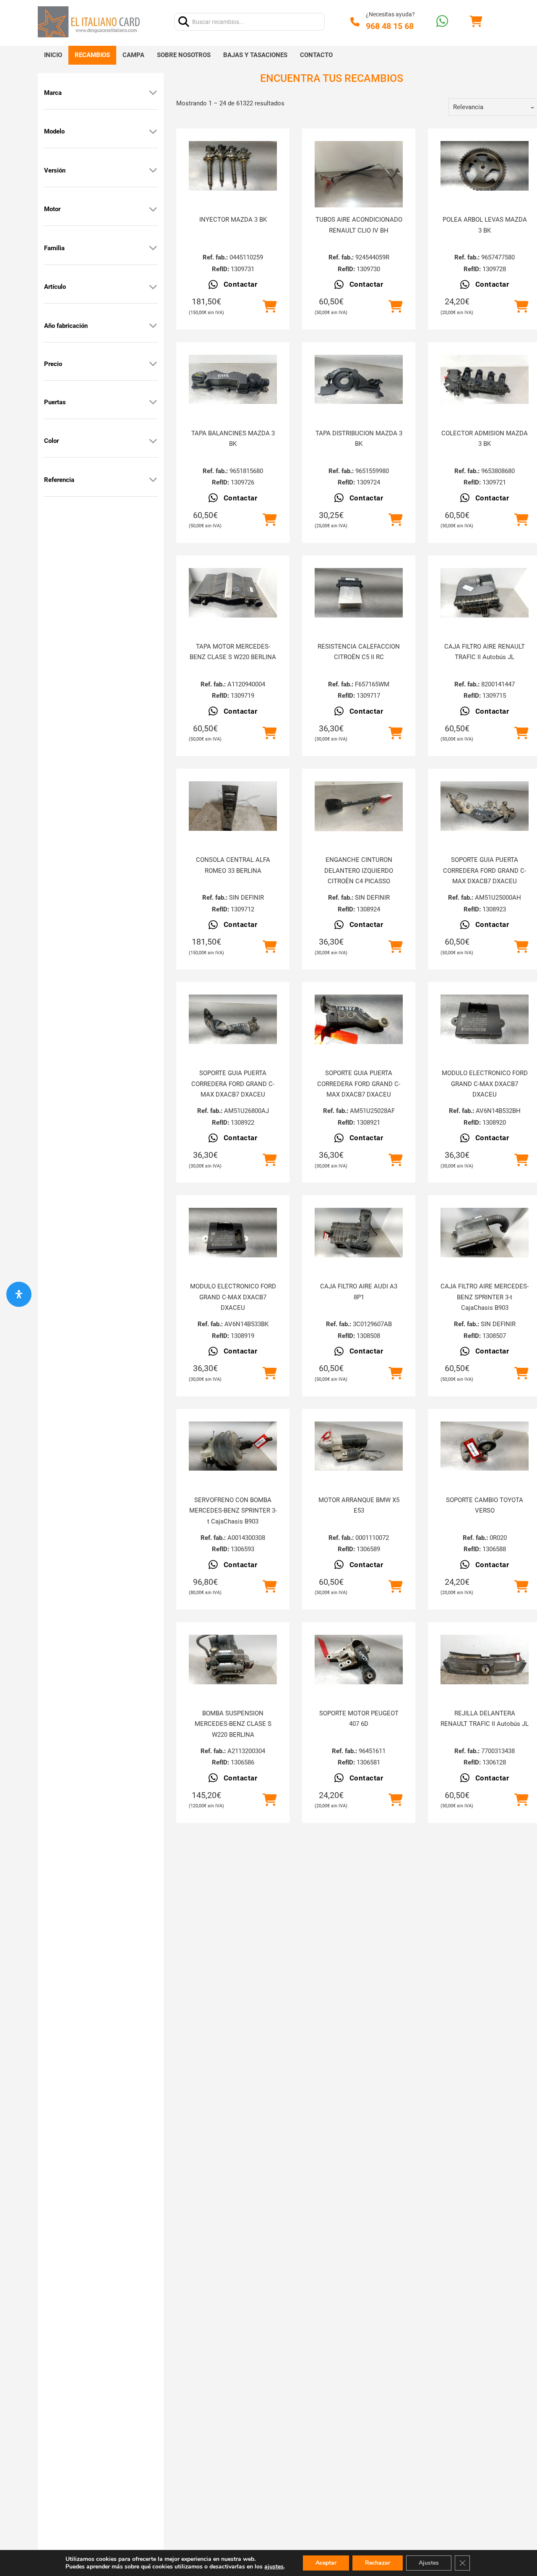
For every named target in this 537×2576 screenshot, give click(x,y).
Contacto (316, 55)
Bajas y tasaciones (255, 55)
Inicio (53, 55)
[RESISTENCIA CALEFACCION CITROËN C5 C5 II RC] (359, 593)
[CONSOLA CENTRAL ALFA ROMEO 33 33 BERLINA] (233, 806)
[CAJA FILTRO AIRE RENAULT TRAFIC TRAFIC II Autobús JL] (485, 593)
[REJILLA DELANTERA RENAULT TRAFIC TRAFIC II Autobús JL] (485, 1660)
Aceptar (326, 2563)
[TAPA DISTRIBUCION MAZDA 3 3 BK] (359, 380)
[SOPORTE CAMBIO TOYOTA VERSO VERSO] (485, 1446)
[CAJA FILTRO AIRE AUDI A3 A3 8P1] (359, 1233)
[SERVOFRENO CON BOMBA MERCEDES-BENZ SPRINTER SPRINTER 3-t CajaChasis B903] (233, 1446)
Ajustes (429, 2563)
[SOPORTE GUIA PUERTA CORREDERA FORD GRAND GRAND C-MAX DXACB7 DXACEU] (485, 806)
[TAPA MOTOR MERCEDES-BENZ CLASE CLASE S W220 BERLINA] (233, 593)
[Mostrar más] (153, 93)
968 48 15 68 (390, 26)
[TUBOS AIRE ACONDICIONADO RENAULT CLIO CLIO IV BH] (359, 174)
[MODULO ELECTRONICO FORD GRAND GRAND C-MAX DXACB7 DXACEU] (485, 1019)
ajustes (274, 2567)
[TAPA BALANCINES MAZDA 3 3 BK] (233, 380)
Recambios (92, 55)
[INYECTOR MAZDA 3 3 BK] (233, 166)
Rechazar (378, 2563)
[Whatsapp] (442, 22)
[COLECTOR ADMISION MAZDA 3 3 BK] (485, 380)
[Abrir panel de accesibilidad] (19, 1294)
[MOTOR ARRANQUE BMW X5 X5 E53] (359, 1446)
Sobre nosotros (184, 55)
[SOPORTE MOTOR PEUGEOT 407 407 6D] (359, 1660)
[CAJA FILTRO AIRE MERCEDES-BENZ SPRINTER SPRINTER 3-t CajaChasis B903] (485, 1233)
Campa (133, 55)
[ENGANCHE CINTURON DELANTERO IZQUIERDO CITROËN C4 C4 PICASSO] (359, 806)
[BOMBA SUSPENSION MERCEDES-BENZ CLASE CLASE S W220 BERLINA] (233, 1660)
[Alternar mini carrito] (476, 22)
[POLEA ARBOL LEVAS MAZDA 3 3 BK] (485, 166)
